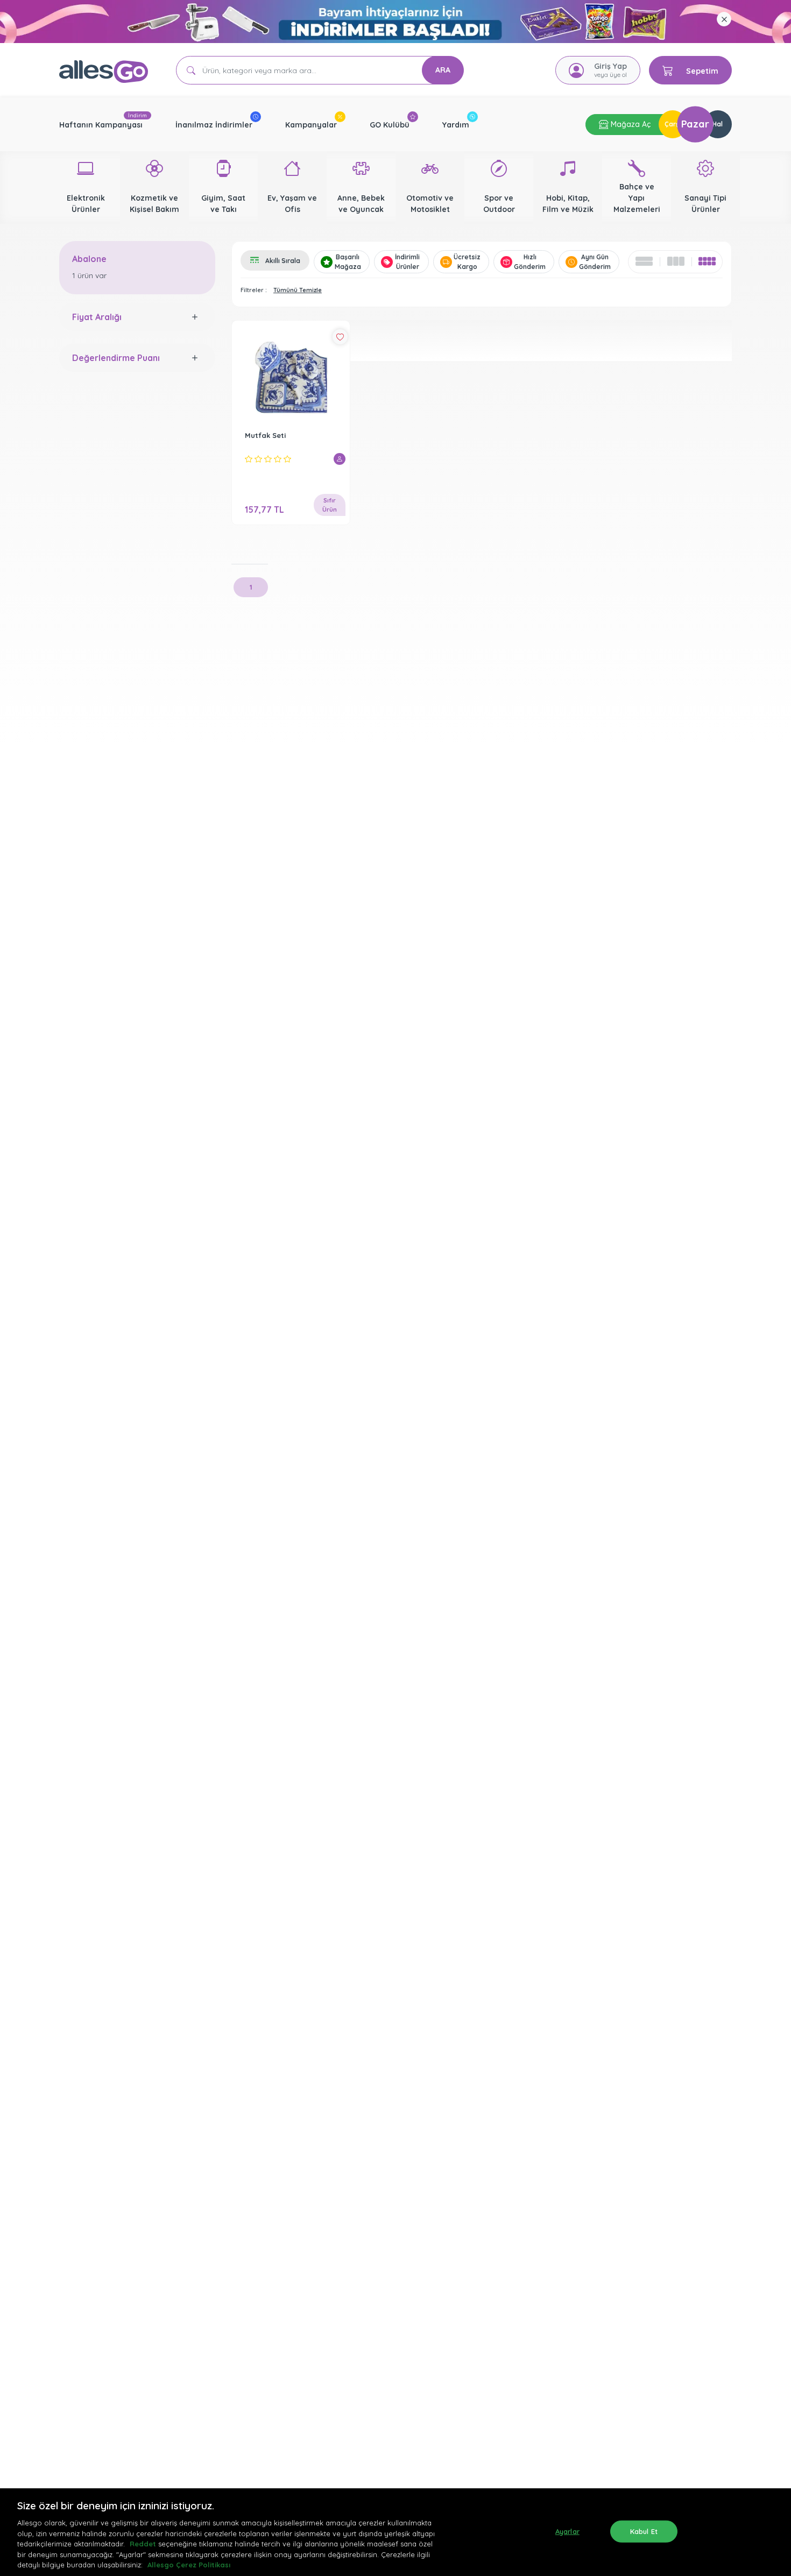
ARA (443, 70)
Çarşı (673, 124)
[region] (395, 2532)
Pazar (695, 124)
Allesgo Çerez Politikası (189, 2565)
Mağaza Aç (630, 124)
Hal (718, 124)
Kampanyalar (311, 125)
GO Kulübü (390, 125)
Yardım (456, 125)
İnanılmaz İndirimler (214, 125)
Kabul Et (644, 2531)
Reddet (143, 2544)
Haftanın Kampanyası (101, 125)
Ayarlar (567, 2531)
